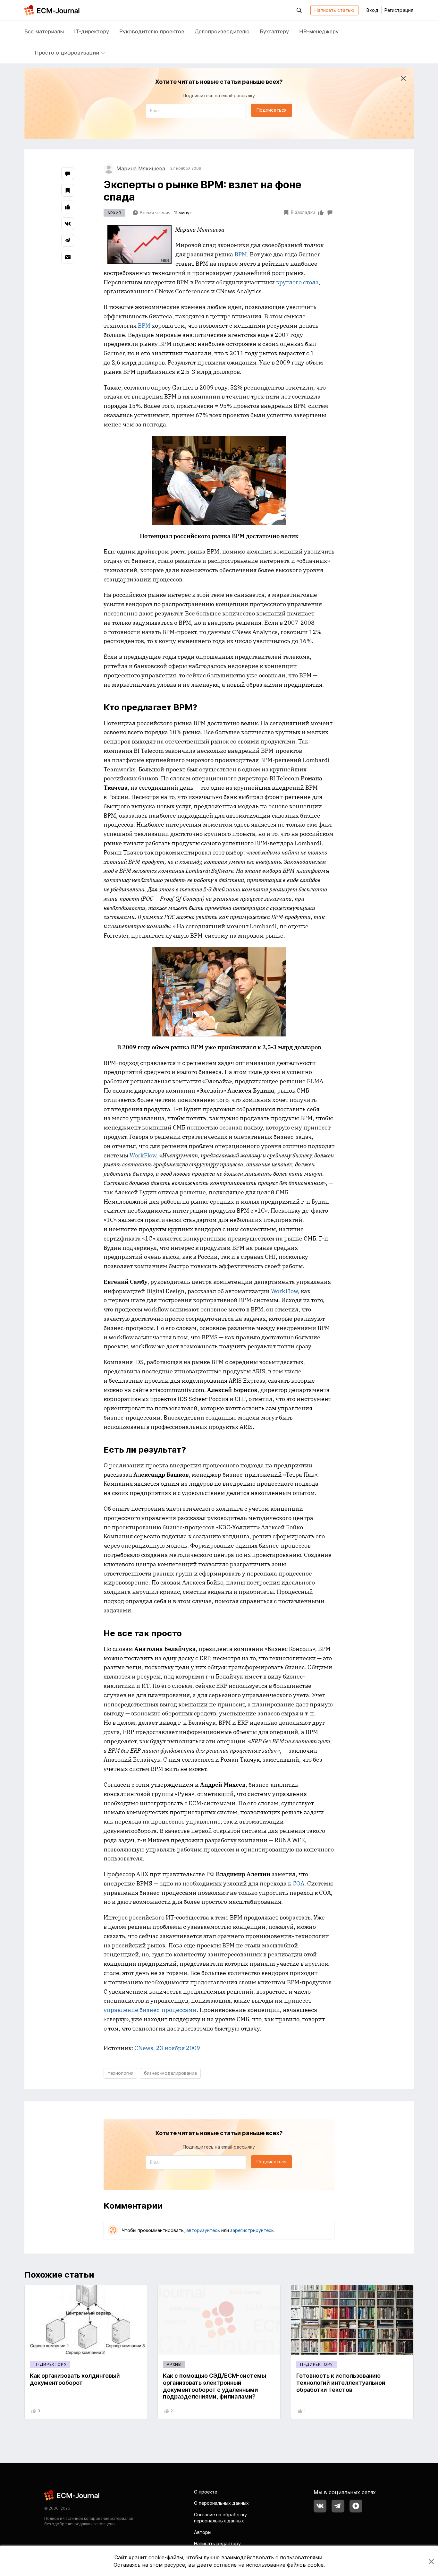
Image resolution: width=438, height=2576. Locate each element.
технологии (121, 2073)
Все (44, 31)
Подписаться (272, 110)
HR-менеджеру (319, 31)
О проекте (206, 2492)
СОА (298, 1883)
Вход (372, 10)
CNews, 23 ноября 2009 (167, 2048)
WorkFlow (143, 1155)
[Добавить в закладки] (68, 190)
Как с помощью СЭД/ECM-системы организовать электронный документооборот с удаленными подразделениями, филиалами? (215, 2386)
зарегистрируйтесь (252, 2230)
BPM (241, 254)
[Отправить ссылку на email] (68, 257)
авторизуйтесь (203, 2230)
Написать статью (334, 10)
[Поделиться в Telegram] (68, 240)
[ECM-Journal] (72, 2495)
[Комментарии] (68, 174)
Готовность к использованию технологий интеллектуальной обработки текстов (341, 2383)
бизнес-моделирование (170, 2073)
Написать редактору (217, 2543)
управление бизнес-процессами (150, 2010)
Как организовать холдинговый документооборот (75, 2379)
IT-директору (92, 31)
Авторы (203, 2532)
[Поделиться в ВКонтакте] (68, 224)
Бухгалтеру (274, 31)
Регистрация (399, 10)
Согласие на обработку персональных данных (220, 2518)
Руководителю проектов (152, 31)
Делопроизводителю (222, 31)
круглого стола (297, 282)
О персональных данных (221, 2503)
